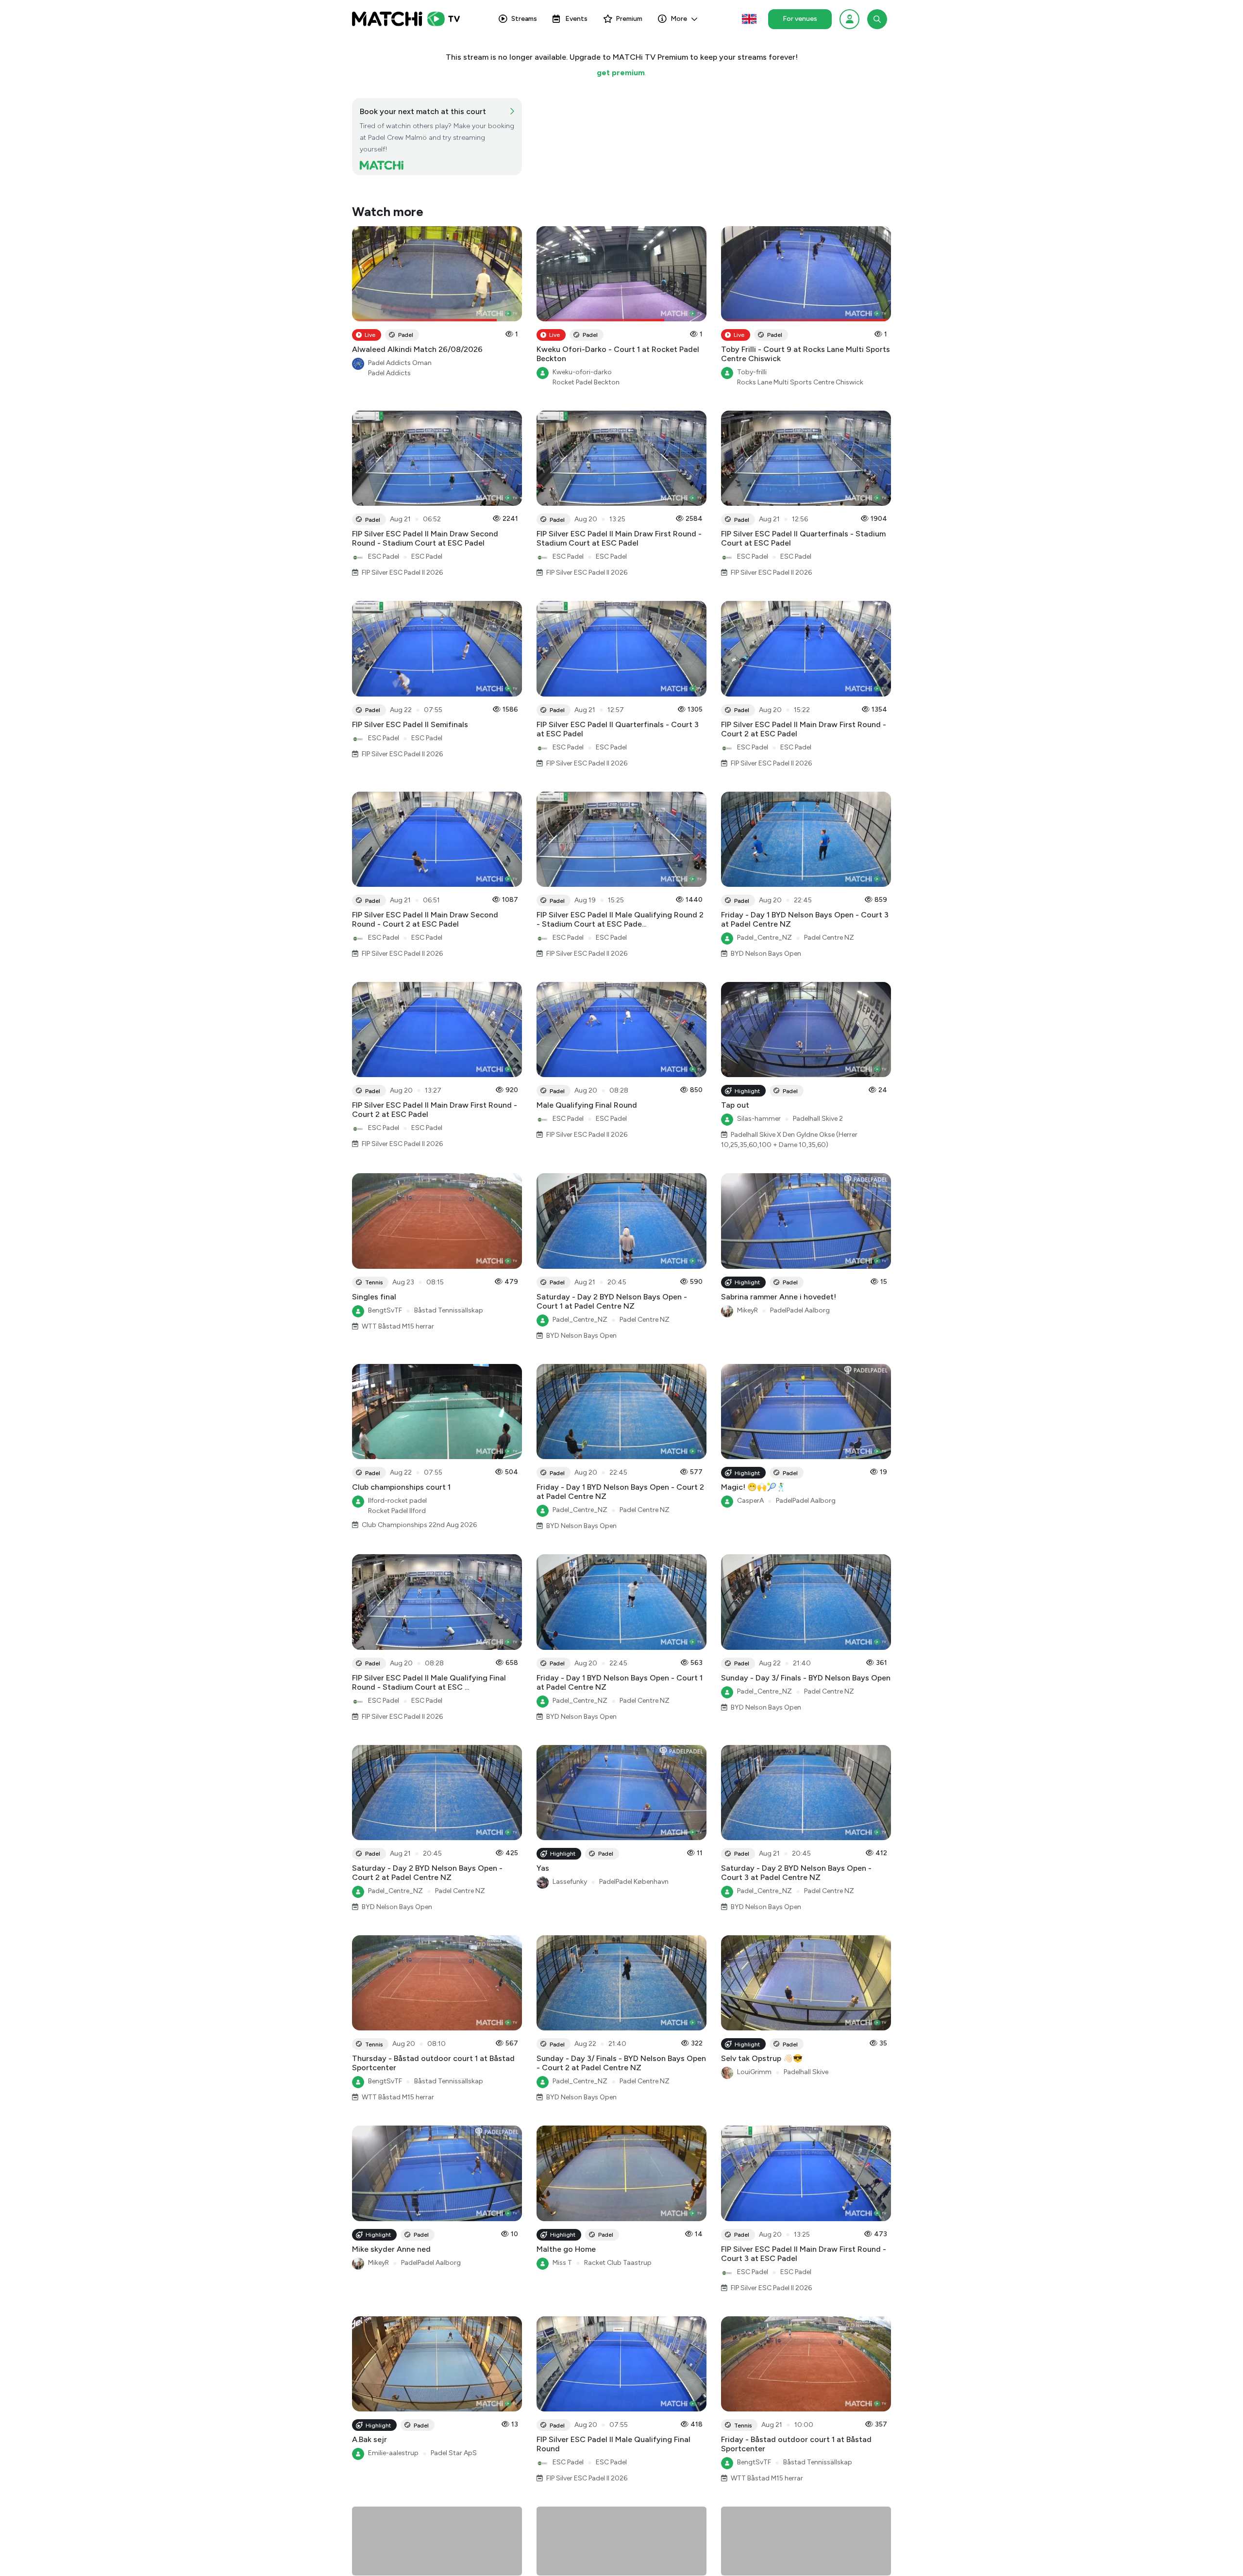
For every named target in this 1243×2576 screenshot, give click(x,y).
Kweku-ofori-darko (582, 372)
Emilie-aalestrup (393, 2453)
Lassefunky (570, 1882)
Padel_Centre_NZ (764, 938)
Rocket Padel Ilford (397, 1511)
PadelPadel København (634, 1882)
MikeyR (747, 1310)
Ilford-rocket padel (397, 1501)
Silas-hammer (759, 1119)
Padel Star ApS (454, 2453)
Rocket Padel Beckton (586, 382)
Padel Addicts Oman (400, 363)
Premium (629, 19)
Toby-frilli (752, 372)
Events (576, 19)
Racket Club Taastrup (618, 2263)
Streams (524, 19)
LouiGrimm (754, 2072)
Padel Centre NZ (829, 938)
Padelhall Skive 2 (818, 1119)
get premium (621, 73)
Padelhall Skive (806, 2072)
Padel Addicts (389, 373)
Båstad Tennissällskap (449, 1310)
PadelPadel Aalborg (800, 1310)
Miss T (562, 2263)
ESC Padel (384, 557)
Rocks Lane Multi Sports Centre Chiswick (800, 382)
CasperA (750, 1501)
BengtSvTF (385, 1310)
